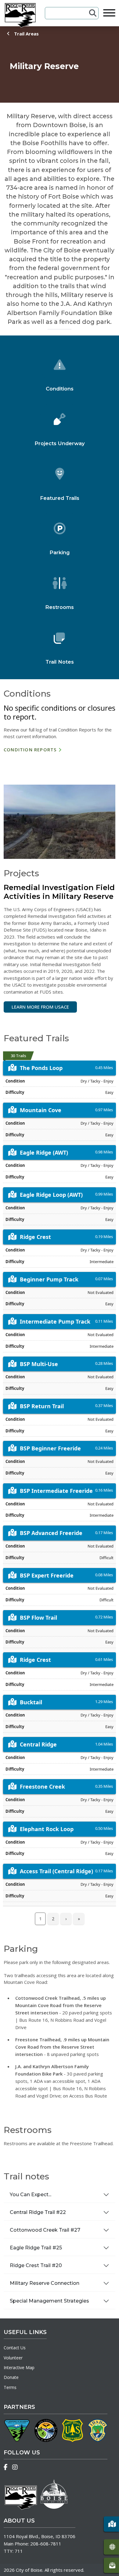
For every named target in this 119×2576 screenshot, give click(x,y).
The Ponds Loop (41, 1068)
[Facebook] (6, 2467)
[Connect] (111, 2565)
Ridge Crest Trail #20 (36, 2265)
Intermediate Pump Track (55, 1321)
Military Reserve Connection (45, 2283)
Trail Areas (26, 34)
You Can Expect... (31, 2195)
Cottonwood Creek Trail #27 (45, 2230)
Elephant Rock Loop (47, 1829)
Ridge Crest (35, 1237)
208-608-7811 (46, 2544)
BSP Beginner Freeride (50, 1448)
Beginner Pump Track (49, 1279)
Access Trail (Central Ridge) (56, 1871)
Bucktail (31, 1702)
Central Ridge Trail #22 (38, 2212)
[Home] (20, 15)
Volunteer (13, 2358)
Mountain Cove (41, 1110)
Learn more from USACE (40, 1007)
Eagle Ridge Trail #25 (36, 2248)
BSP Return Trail (42, 1406)
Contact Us (15, 2348)
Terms (10, 2387)
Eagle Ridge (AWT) (44, 1152)
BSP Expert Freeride (47, 1575)
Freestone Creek (42, 1786)
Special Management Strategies (49, 2301)
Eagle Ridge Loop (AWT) (51, 1195)
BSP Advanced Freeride (51, 1533)
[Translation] (111, 2547)
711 (19, 2551)
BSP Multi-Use (39, 1364)
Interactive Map (19, 2367)
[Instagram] (15, 2467)
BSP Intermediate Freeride (56, 1491)
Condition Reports (30, 749)
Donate (11, 2377)
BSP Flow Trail (38, 1618)
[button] (111, 2524)
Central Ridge (38, 1744)
